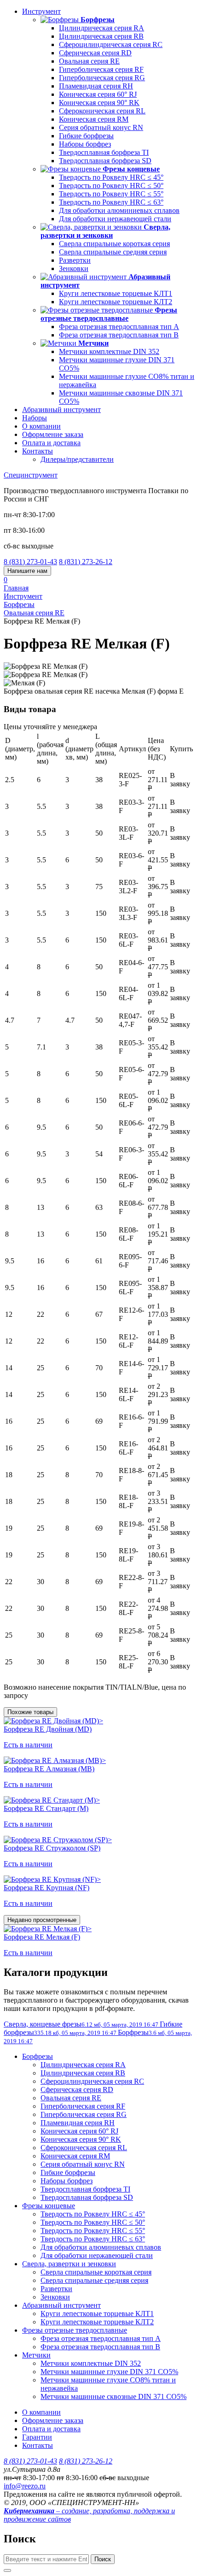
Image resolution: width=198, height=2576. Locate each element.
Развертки (75, 260)
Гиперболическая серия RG (102, 78)
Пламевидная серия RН (96, 86)
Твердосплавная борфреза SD (105, 161)
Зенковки (74, 268)
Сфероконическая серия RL (102, 111)
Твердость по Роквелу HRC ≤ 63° (111, 202)
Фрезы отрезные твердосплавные (75, 2330)
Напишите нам (27, 571)
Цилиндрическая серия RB (101, 36)
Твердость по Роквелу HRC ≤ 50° (111, 186)
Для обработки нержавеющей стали (115, 219)
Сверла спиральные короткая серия (114, 244)
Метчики (36, 2355)
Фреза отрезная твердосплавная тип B (119, 335)
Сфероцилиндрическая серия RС (111, 44)
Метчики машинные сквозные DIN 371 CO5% (114, 2396)
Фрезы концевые (49, 2206)
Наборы (35, 418)
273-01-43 (30, 562)
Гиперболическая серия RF (101, 69)
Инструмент (41, 11)
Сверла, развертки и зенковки (69, 2264)
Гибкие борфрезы (86, 136)
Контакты (38, 451)
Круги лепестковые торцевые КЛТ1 (116, 293)
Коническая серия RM (94, 119)
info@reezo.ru (25, 2486)
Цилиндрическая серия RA (102, 28)
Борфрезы (38, 2056)
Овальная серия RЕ (89, 61)
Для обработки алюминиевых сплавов (119, 210)
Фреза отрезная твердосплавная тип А (119, 327)
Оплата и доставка (51, 443)
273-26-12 (86, 562)
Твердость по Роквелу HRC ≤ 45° (111, 177)
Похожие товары (30, 1712)
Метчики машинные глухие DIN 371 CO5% (109, 2372)
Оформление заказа (53, 434)
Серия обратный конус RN (101, 127)
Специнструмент (31, 475)
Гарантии (37, 2437)
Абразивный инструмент (61, 410)
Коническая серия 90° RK (99, 103)
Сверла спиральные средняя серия (113, 252)
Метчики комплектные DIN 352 (109, 351)
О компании (41, 426)
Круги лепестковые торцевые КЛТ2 (116, 302)
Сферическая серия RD (95, 53)
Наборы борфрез (85, 144)
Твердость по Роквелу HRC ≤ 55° (111, 194)
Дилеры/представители (77, 459)
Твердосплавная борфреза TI (104, 152)
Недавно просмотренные (42, 1920)
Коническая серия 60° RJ (98, 94)
